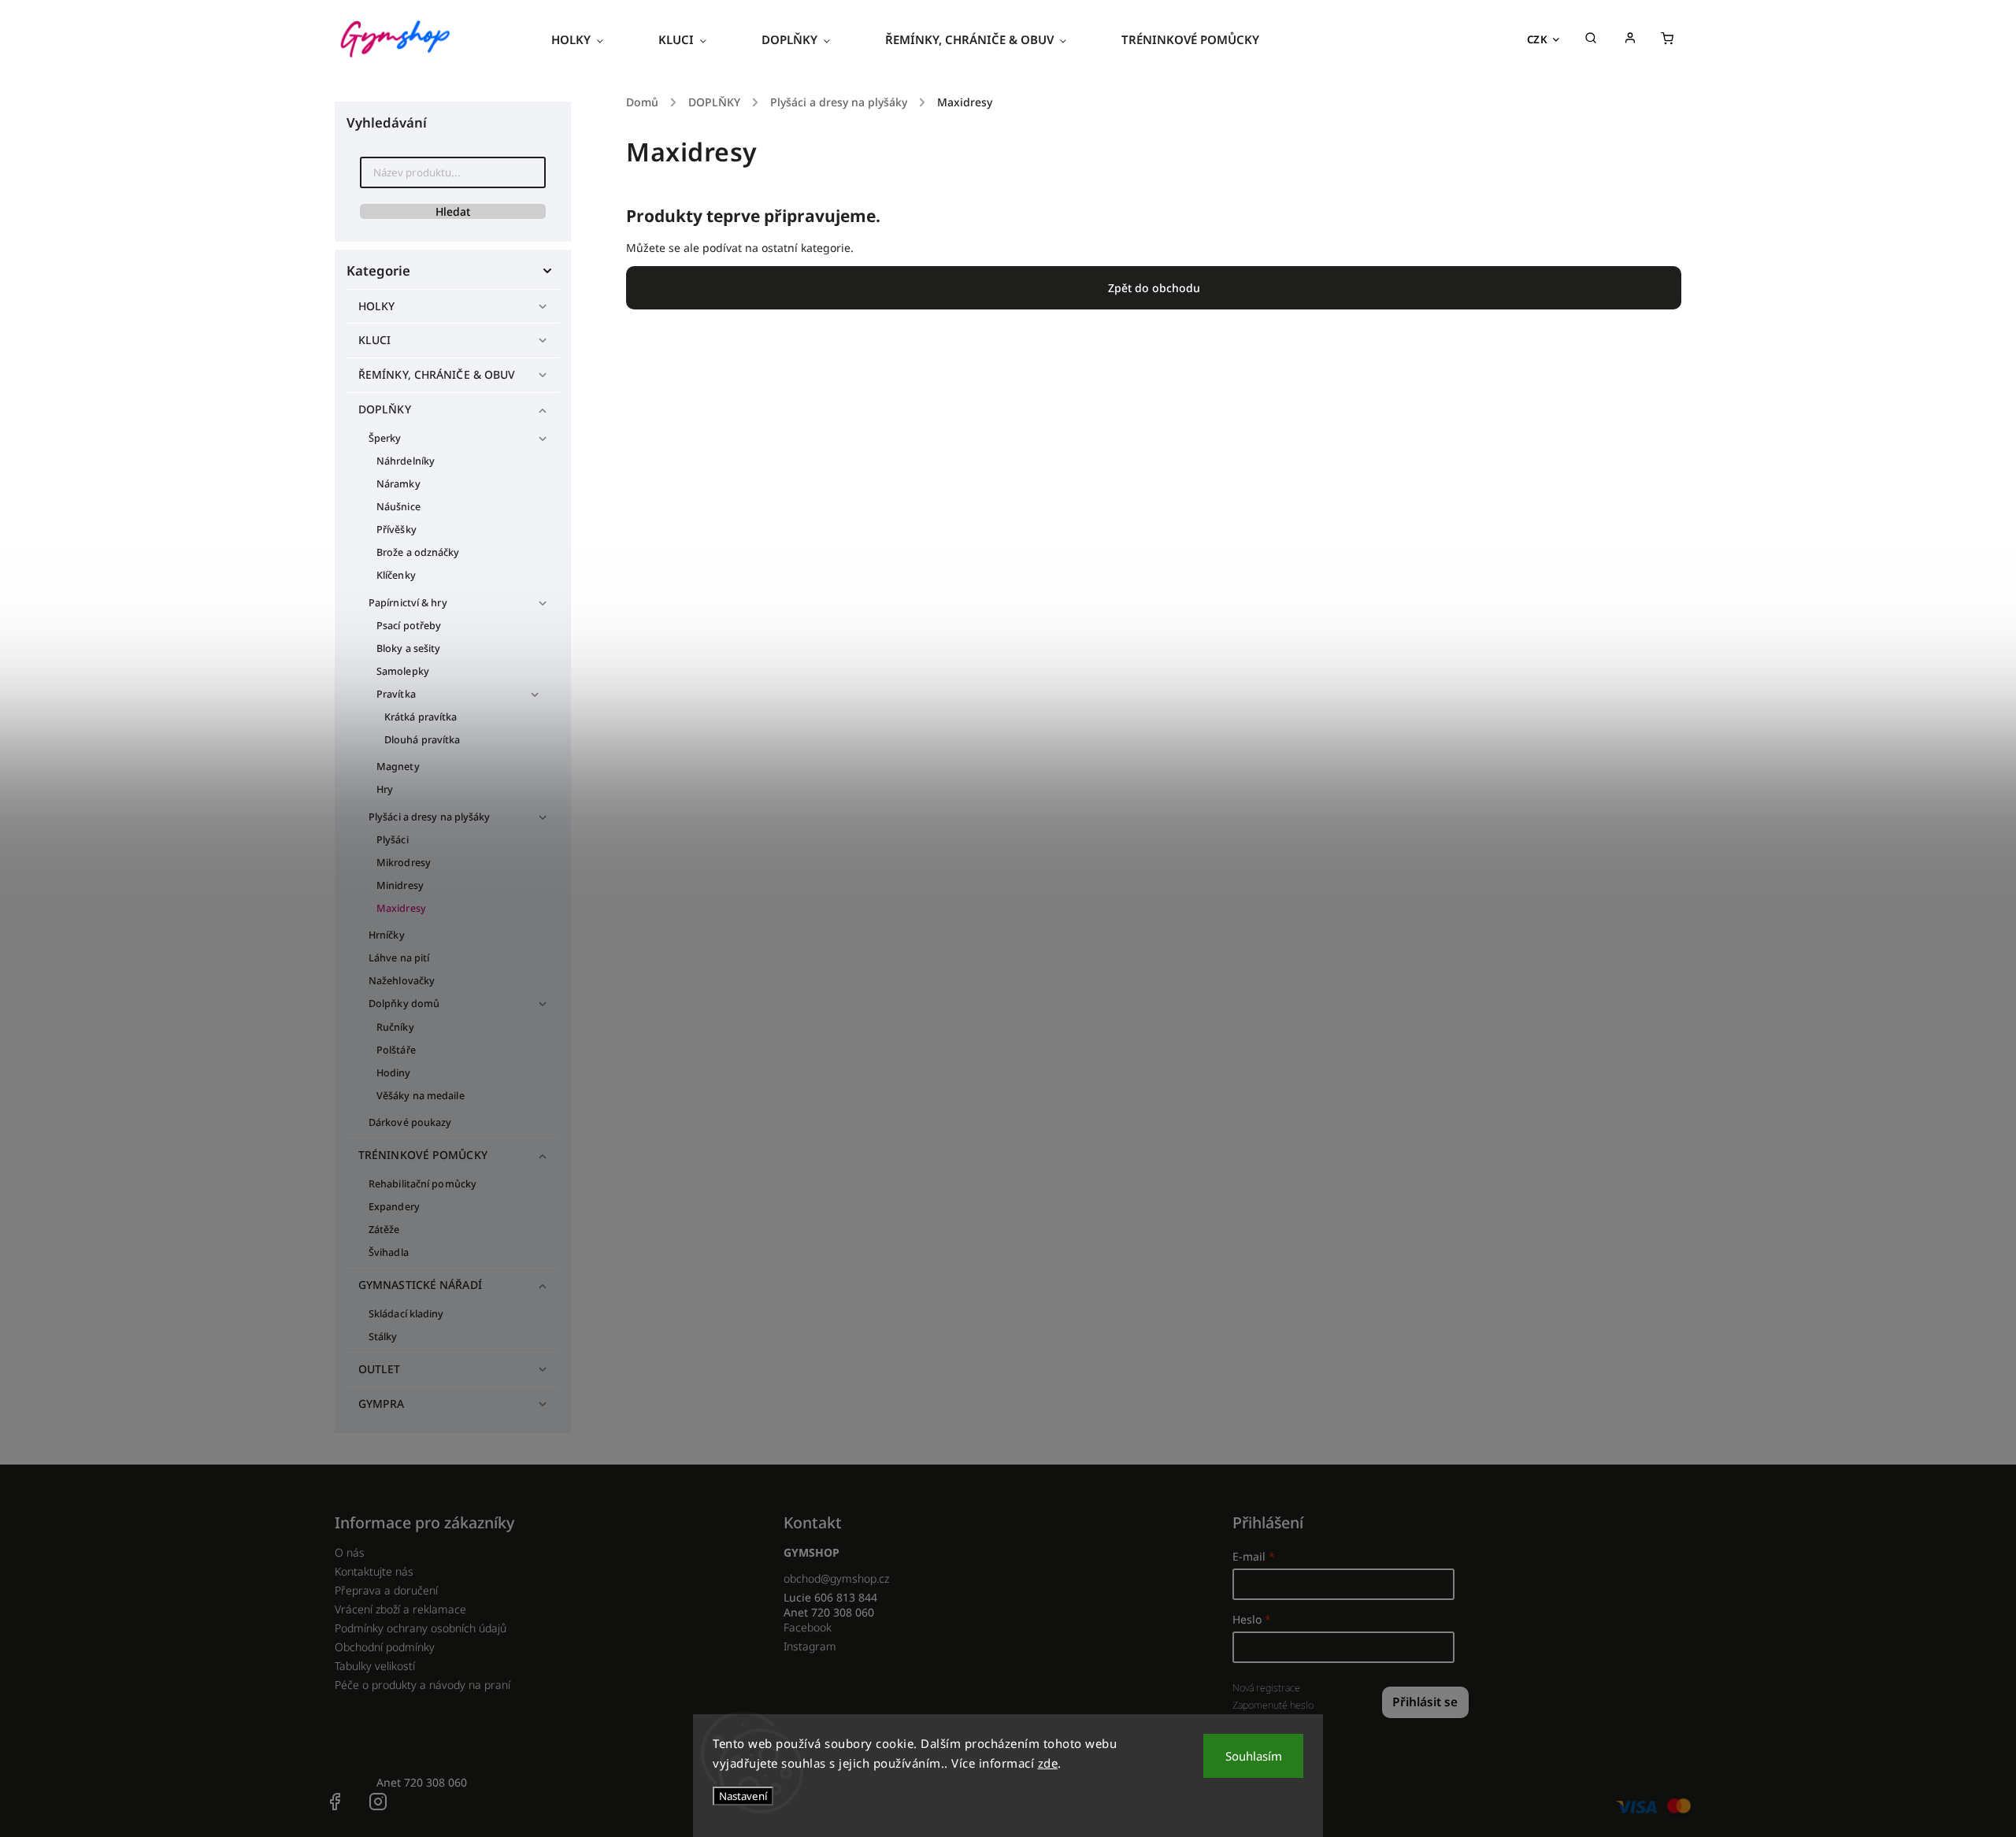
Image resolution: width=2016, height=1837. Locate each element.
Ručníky (395, 1027)
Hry (385, 789)
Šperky (385, 438)
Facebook (808, 1627)
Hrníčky (387, 935)
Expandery (394, 1207)
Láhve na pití (399, 958)
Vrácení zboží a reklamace (400, 1609)
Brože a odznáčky (418, 552)
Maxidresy (401, 908)
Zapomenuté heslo (1273, 1705)
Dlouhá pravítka (422, 740)
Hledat (453, 211)
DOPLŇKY (385, 409)
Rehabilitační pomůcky (422, 1184)
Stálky (383, 1337)
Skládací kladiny (406, 1314)
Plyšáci (393, 840)
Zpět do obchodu (1154, 288)
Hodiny (394, 1073)
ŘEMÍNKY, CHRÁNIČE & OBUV (437, 374)
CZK (1538, 39)
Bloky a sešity (408, 648)
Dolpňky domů (404, 1004)
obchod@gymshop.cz (836, 1578)
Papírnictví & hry (408, 603)
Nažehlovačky (402, 981)
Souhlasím (1254, 1756)
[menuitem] (591, 39)
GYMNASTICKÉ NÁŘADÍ (420, 1285)
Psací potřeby (409, 626)
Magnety (398, 767)
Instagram (810, 1646)
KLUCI (375, 340)
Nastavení (743, 1796)
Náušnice (398, 507)
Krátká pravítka (421, 717)
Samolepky (403, 671)
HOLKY (377, 306)
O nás (350, 1552)
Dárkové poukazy (410, 1122)
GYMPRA (382, 1404)
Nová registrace (1266, 1688)
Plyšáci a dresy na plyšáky (430, 817)
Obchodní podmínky (385, 1647)
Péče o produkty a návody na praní (422, 1685)
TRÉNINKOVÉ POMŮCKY (423, 1155)
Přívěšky (397, 530)
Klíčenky (396, 575)
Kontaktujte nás (374, 1571)
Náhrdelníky (406, 461)
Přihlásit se (1425, 1702)
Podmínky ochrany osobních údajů (421, 1628)
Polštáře (396, 1050)
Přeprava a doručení (386, 1590)
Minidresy (400, 885)
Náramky (398, 484)
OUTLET (380, 1369)
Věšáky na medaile (421, 1096)
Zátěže (384, 1230)
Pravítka (396, 694)
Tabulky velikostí (375, 1666)
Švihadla (389, 1252)
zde (1048, 1763)
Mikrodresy (404, 863)
